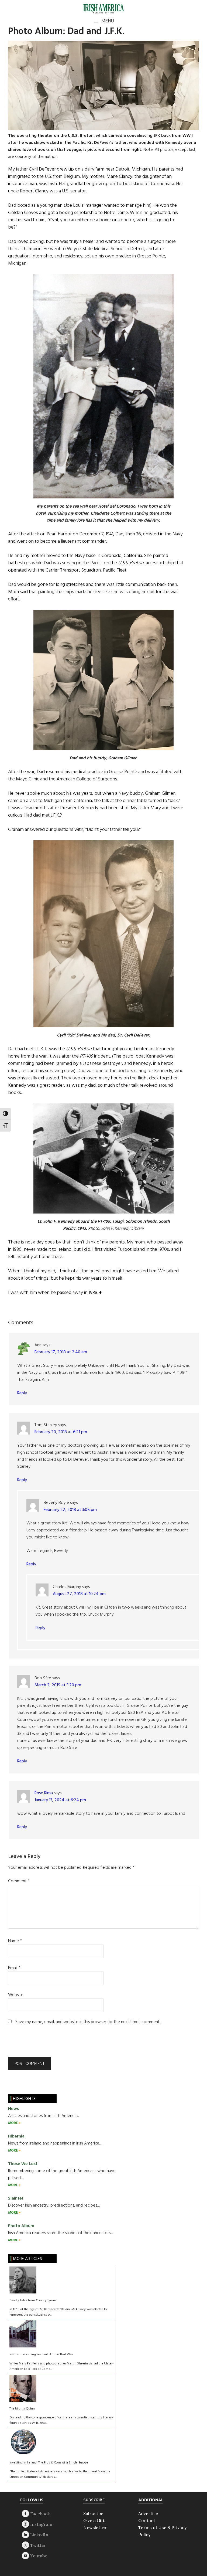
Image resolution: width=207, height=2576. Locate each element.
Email (14, 1968)
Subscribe (93, 2513)
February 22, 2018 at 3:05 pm (70, 1510)
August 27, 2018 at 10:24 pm (79, 1594)
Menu (108, 21)
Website (16, 1995)
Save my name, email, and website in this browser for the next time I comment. (88, 2022)
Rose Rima (44, 1793)
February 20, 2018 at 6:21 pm (61, 1432)
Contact (147, 2520)
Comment (19, 1881)
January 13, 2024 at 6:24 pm (60, 1800)
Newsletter (95, 2527)
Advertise (148, 2513)
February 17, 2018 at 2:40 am (61, 1352)
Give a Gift (94, 2520)
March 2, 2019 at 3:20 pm (58, 1685)
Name (15, 1941)
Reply (22, 1393)
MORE (13, 2123)
